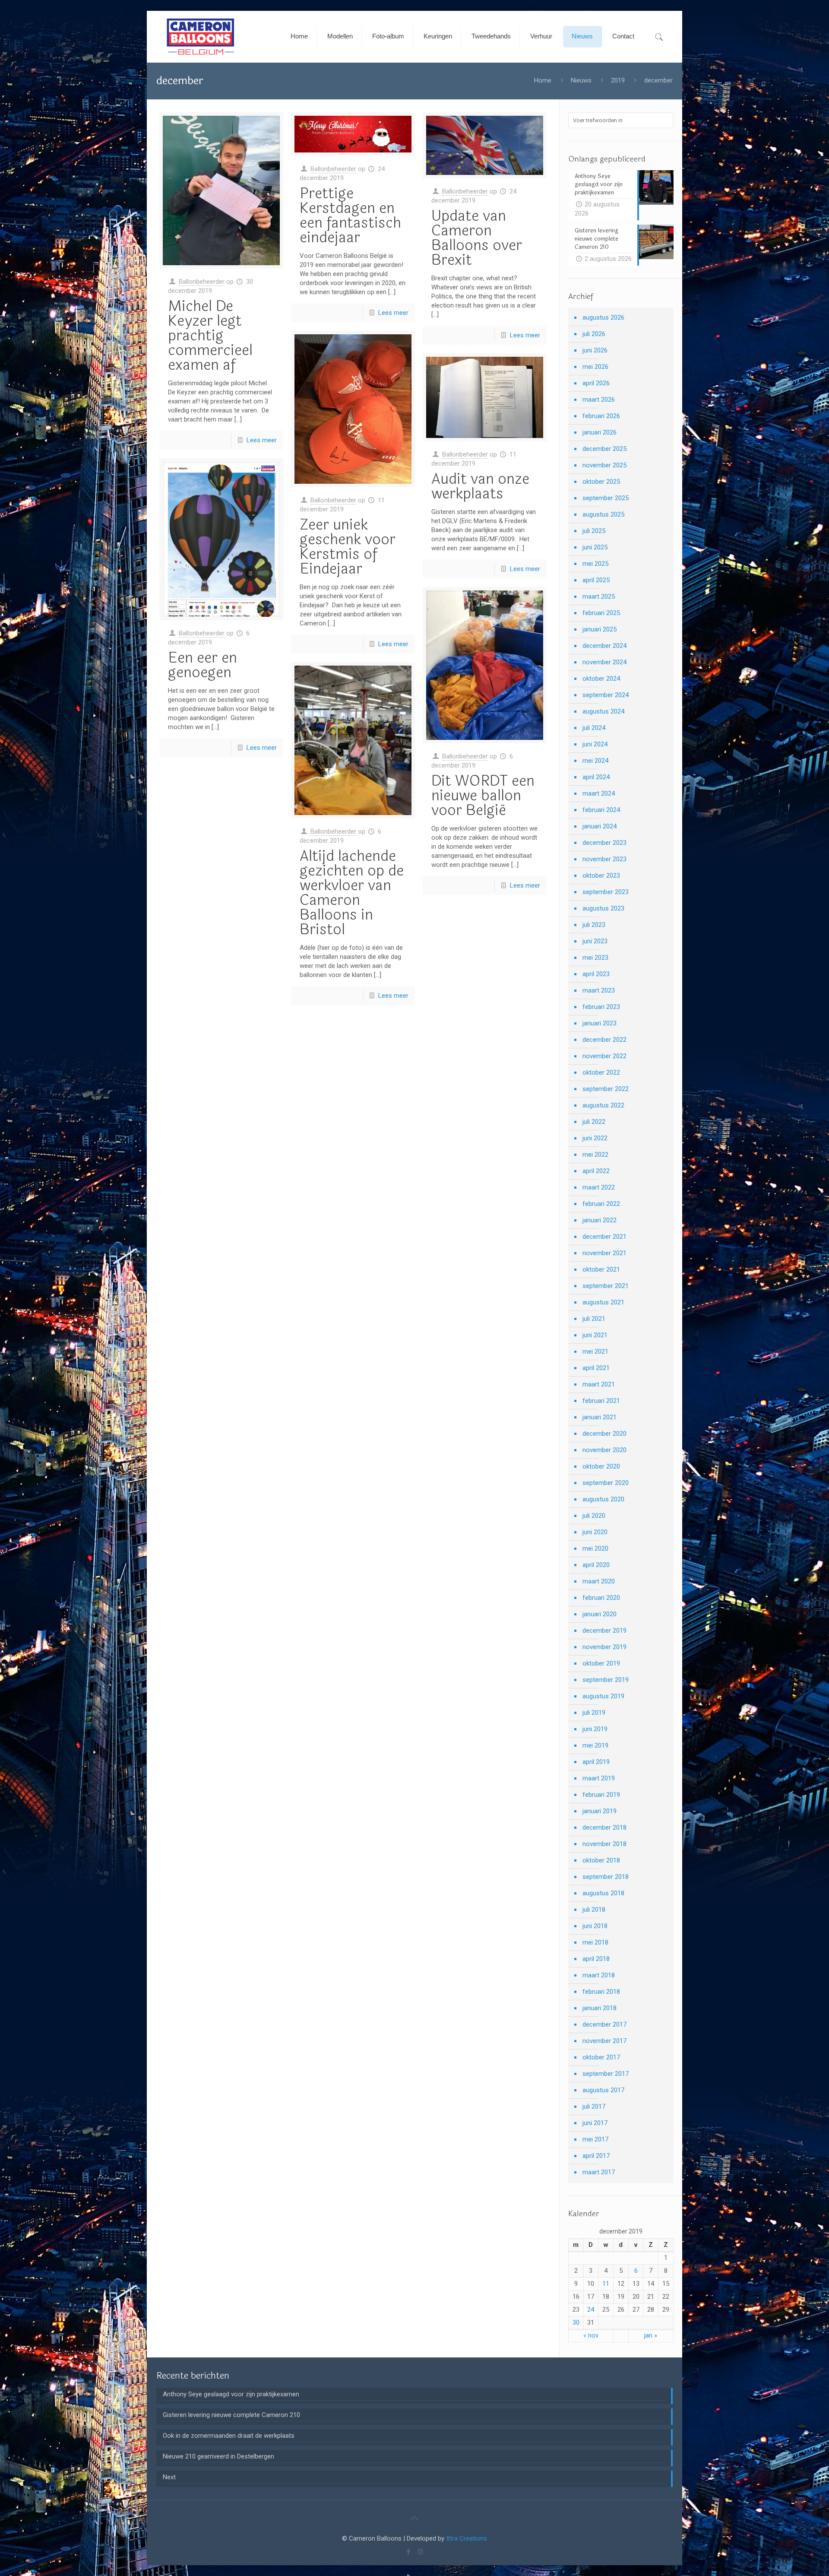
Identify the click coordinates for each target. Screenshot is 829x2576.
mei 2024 (595, 761)
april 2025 (596, 580)
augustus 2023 (603, 908)
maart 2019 (599, 1778)
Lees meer (262, 440)
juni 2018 (595, 1926)
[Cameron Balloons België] (201, 37)
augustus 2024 (603, 711)
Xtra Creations (467, 2538)
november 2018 (604, 1844)
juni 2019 (595, 1729)
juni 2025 (595, 547)
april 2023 (596, 974)
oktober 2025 (601, 482)
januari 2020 (600, 1614)
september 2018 (606, 1877)
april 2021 (596, 1368)
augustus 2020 (603, 1499)
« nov (591, 2335)
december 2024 (604, 646)
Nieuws (581, 80)
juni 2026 (595, 350)
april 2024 (596, 777)
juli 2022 (594, 1122)
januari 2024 (600, 826)
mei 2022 (595, 1155)
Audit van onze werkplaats (480, 486)
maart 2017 (599, 2172)
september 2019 (606, 1680)
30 (576, 2322)
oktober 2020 (601, 1466)
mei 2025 (595, 564)
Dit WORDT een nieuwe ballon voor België (483, 796)
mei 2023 (595, 958)
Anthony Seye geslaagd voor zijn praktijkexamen (231, 2394)
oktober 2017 (601, 2057)
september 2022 (606, 1089)
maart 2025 (599, 596)
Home (543, 80)
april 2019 (596, 1762)
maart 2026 (599, 400)
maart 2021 (599, 1384)
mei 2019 (595, 1745)
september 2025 (606, 498)
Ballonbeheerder (202, 282)
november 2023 (604, 859)
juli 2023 (594, 925)
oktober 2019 (601, 1663)
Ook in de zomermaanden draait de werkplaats (229, 2436)
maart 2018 (599, 1975)
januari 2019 (600, 1811)
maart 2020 (599, 1581)
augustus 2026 (603, 317)
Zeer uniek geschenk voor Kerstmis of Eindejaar (348, 547)
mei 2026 (595, 367)
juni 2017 (595, 2123)
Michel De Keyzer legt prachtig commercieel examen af (210, 336)
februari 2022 (601, 1204)
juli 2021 (594, 1319)
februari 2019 (601, 1795)
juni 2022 (595, 1138)
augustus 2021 (603, 1302)
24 (591, 2310)
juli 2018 (594, 1910)
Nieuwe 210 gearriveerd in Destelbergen (218, 2456)
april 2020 (596, 1565)
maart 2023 (599, 990)
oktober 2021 (601, 1269)
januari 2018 (600, 2008)
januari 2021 (600, 1417)
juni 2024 (595, 744)
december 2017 (604, 2024)
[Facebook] (409, 2552)
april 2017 (596, 2156)
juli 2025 (594, 531)
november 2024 (604, 662)
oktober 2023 (601, 876)
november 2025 (604, 465)
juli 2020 (594, 1516)
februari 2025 (601, 613)
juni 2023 (595, 941)
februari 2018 (601, 1992)
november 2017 (604, 2041)
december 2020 (604, 1434)
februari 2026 (601, 416)
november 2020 (604, 1450)
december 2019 (604, 1631)
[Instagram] (420, 2552)
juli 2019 (594, 1713)
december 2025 (604, 449)
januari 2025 (600, 629)
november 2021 (604, 1253)
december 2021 (604, 1237)
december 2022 (604, 1040)
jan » (651, 2335)
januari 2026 (600, 432)
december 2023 (604, 843)
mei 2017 (595, 2139)
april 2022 (596, 1171)
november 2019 (604, 1647)
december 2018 (604, 1827)
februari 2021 (601, 1401)
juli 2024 (594, 728)
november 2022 (604, 1056)
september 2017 (606, 2074)
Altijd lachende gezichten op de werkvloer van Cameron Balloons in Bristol (352, 893)
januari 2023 (600, 1023)
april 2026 (596, 383)
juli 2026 (594, 334)
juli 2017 (594, 2106)
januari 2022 (600, 1220)
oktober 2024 (601, 679)
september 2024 (606, 695)
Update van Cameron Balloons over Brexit (477, 238)
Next (169, 2477)
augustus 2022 (603, 1105)
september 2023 (606, 892)
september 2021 (606, 1286)
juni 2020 (595, 1532)
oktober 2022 (601, 1072)
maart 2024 (599, 793)
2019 (618, 80)
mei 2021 (595, 1351)
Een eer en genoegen (203, 665)
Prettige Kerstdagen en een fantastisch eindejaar (350, 216)
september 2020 (606, 1483)
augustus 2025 (603, 514)
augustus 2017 (603, 2090)
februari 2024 (601, 810)
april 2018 (596, 1959)
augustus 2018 (603, 1893)
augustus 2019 (603, 1696)
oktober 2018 (601, 1860)
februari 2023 (601, 1007)
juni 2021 (595, 1335)
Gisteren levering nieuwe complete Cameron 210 (231, 2415)
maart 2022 (599, 1187)
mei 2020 (595, 1548)
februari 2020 (601, 1598)
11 (606, 2284)
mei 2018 (595, 1942)
